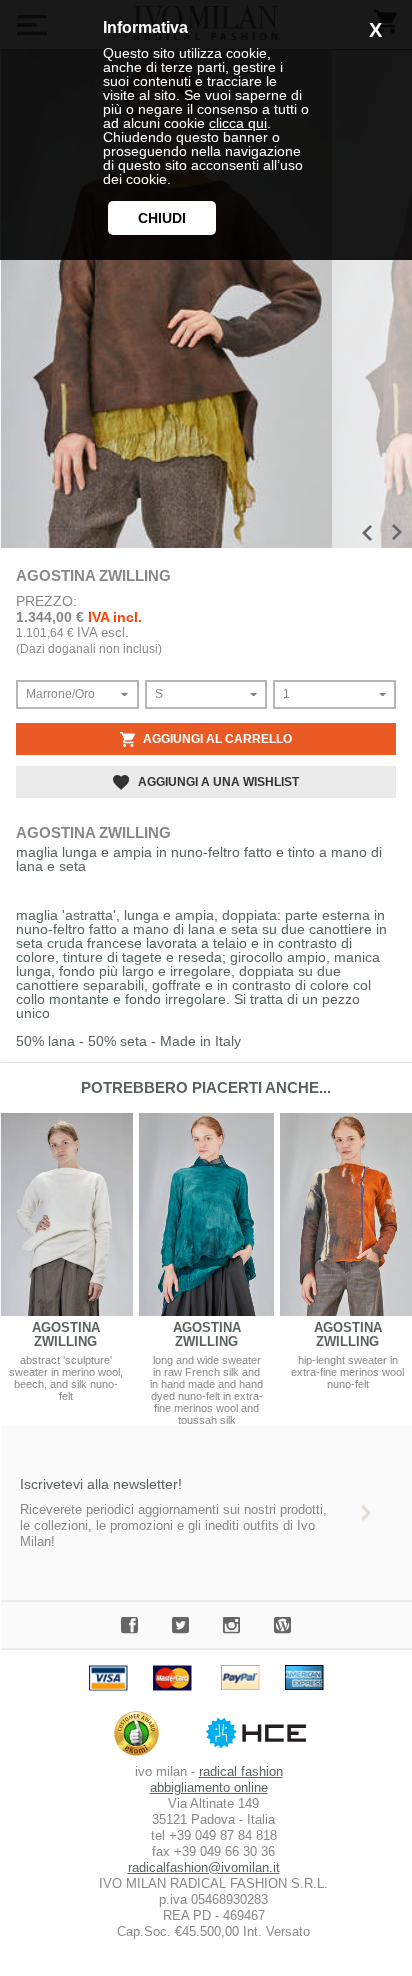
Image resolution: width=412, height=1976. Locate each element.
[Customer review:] (141, 1755)
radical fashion (241, 1771)
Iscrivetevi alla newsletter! (101, 1484)
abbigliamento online (209, 1787)
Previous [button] (367, 533)
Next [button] (397, 532)
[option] (166, 299)
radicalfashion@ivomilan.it (204, 1867)
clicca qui (238, 123)
